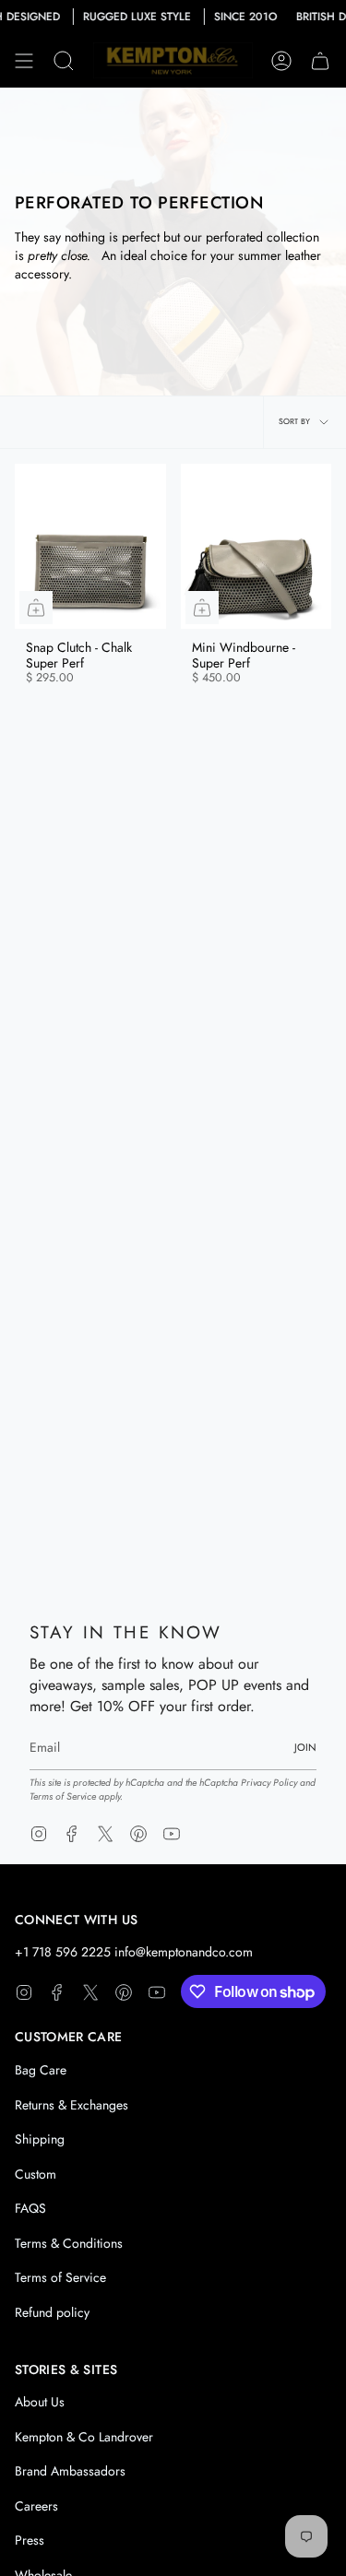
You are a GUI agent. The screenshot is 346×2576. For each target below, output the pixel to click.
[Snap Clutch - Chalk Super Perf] (90, 547)
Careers (36, 2506)
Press (30, 2540)
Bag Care (41, 2070)
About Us (40, 2402)
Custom (36, 2174)
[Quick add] (36, 608)
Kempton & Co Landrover (84, 2437)
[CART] (320, 61)
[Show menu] (24, 61)
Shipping (40, 2139)
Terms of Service (63, 1796)
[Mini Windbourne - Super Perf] (257, 547)
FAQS (30, 2208)
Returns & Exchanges (72, 2105)
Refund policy (52, 2312)
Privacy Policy (269, 1783)
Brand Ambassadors (70, 2471)
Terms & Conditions (69, 2243)
